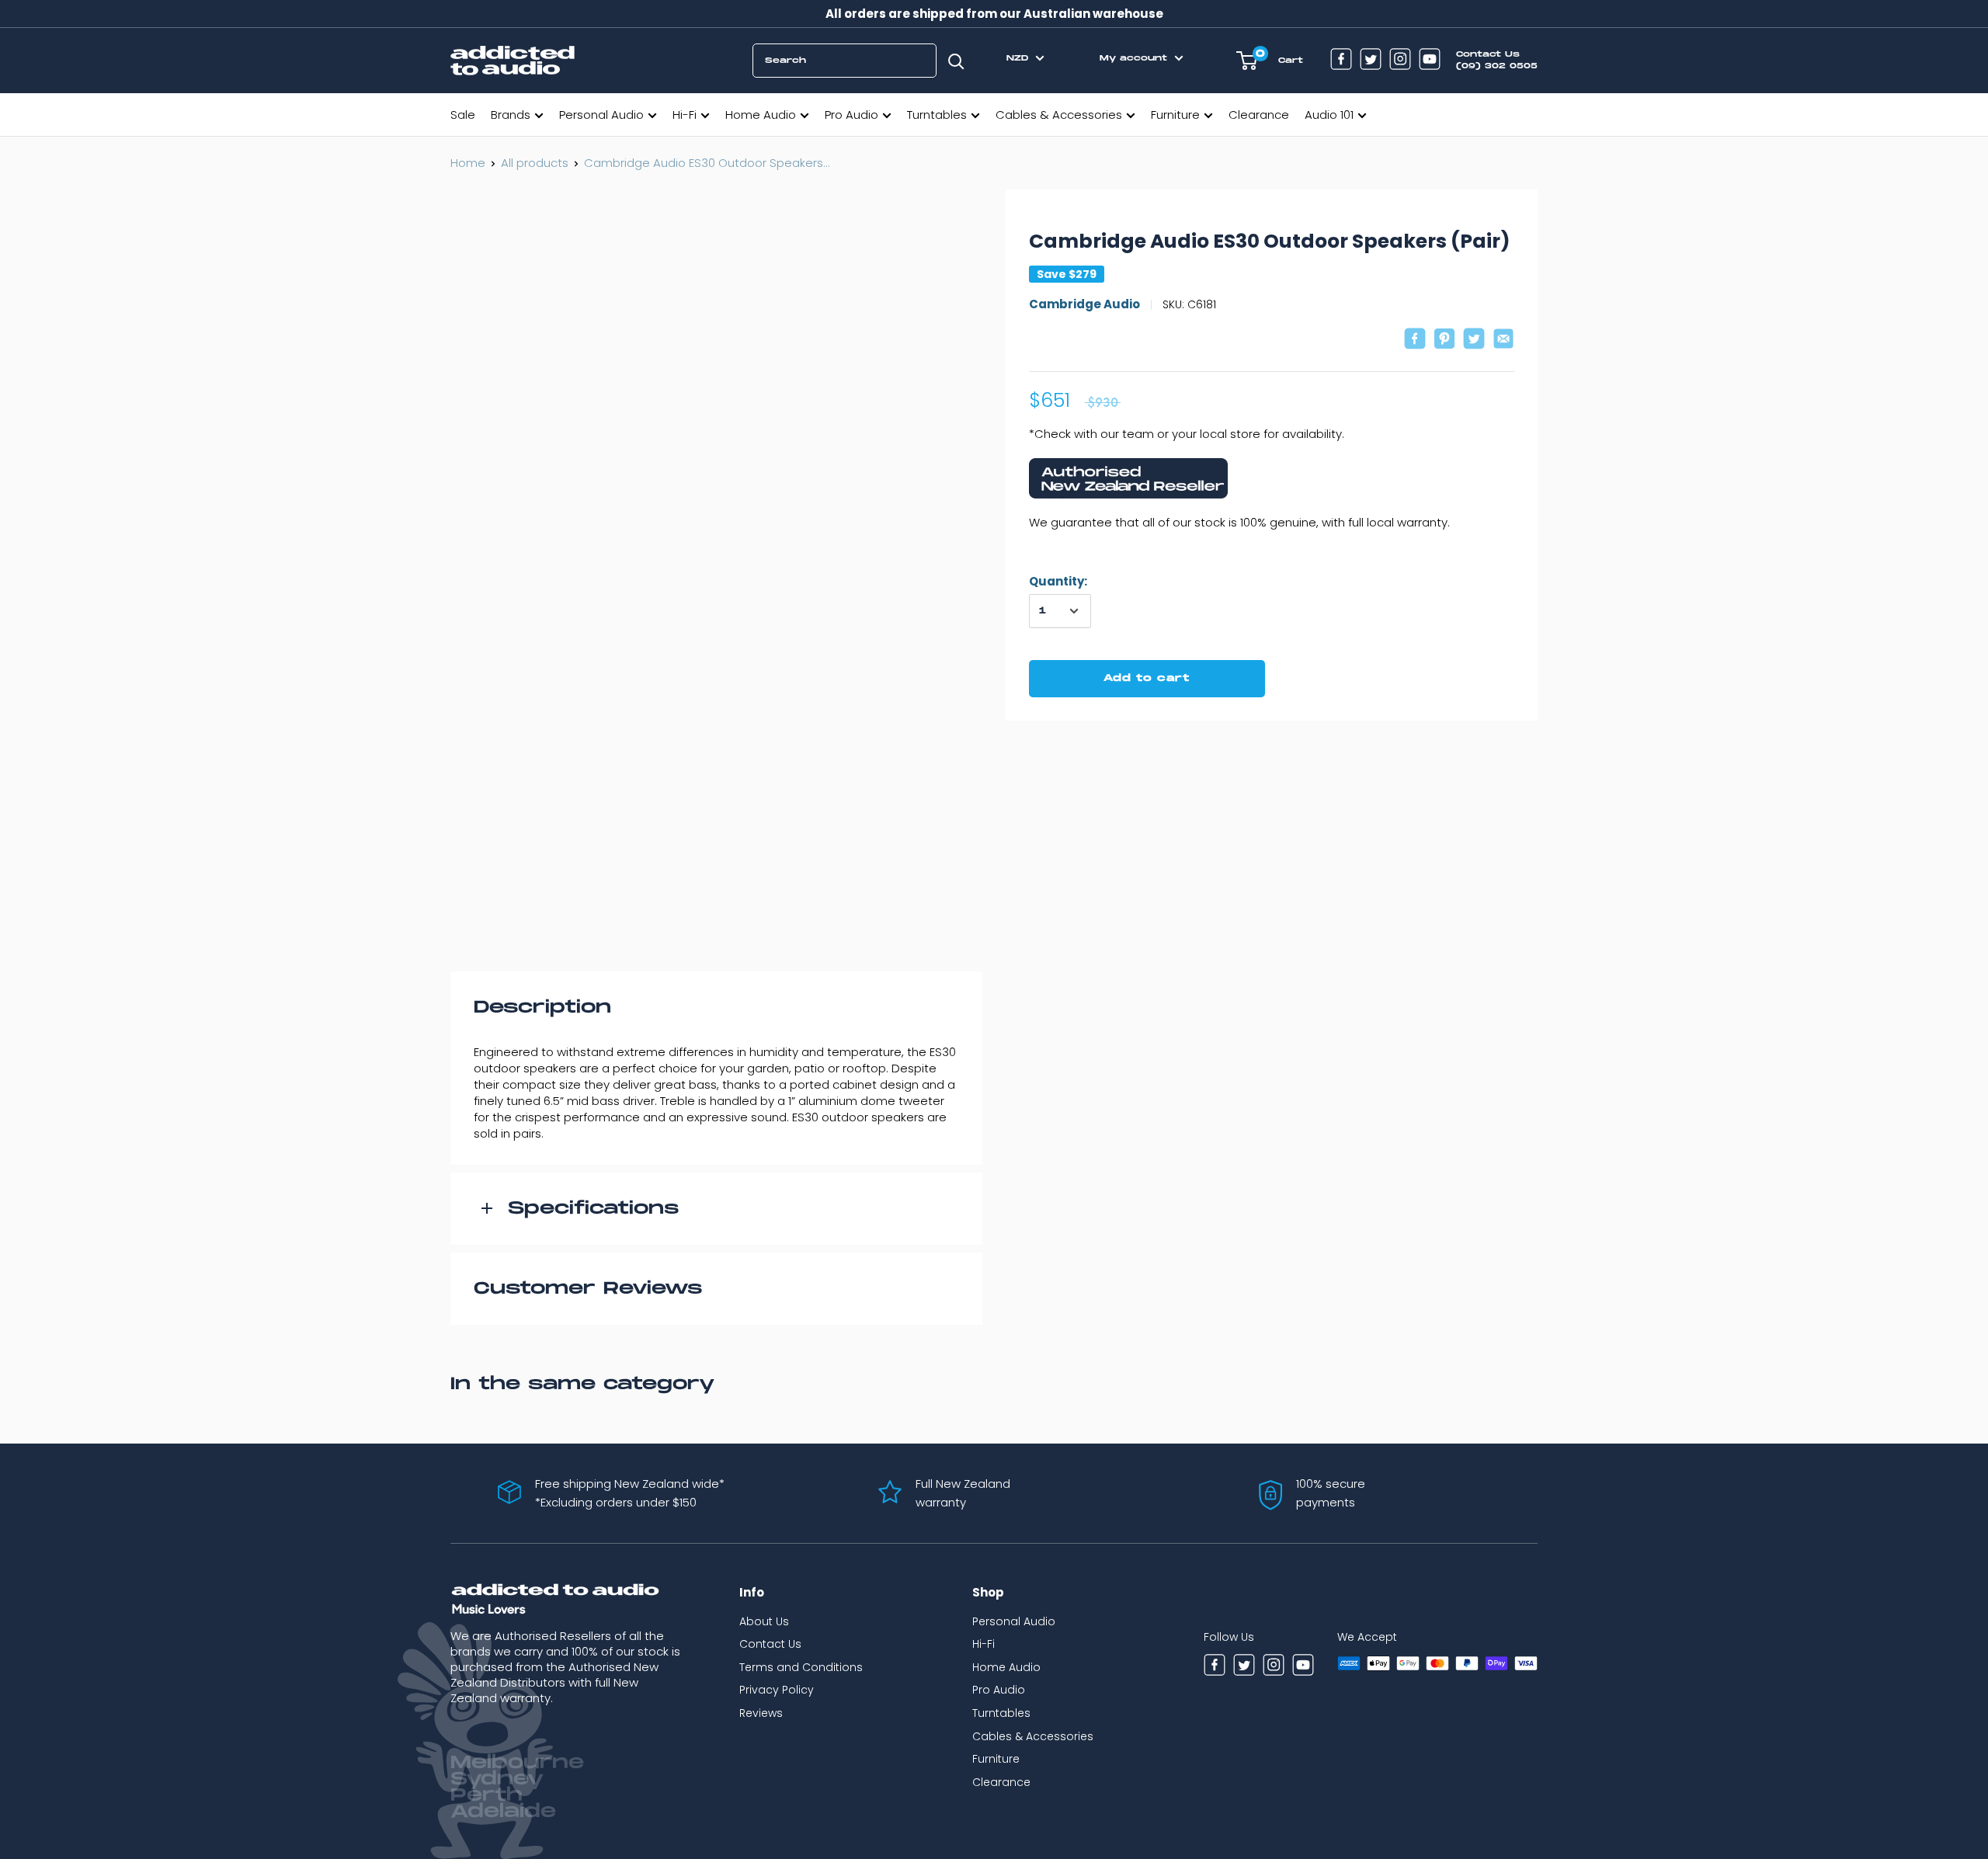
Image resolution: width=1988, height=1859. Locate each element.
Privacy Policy (777, 1690)
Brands (511, 115)
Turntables (937, 115)
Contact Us (770, 1644)
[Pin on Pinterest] (1444, 341)
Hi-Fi (685, 115)
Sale (463, 115)
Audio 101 (1329, 115)
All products (535, 163)
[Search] (956, 61)
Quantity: (1058, 581)
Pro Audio (852, 115)
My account (1135, 58)
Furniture (1175, 115)
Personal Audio (601, 115)
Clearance (1259, 115)
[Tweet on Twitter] (1474, 341)
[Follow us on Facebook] (1341, 61)
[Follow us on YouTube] (1430, 61)
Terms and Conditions (801, 1667)
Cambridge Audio (1084, 305)
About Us (764, 1621)
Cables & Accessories (1059, 115)
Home (468, 163)
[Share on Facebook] (1415, 341)
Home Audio (761, 115)
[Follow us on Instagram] (1400, 61)
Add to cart (1147, 678)
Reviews (761, 1713)
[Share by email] (1503, 341)
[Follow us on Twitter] (1371, 61)
